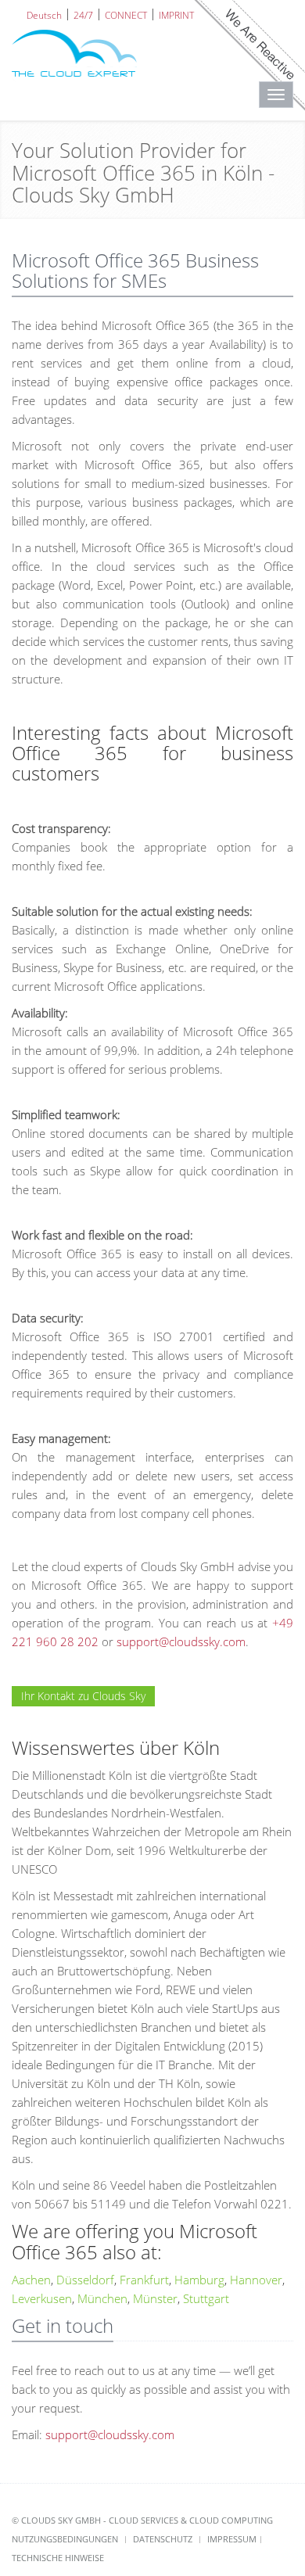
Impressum (232, 2539)
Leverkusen (42, 2298)
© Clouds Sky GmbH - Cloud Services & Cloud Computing (142, 2520)
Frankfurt (144, 2280)
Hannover (256, 2280)
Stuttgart (206, 2298)
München (102, 2298)
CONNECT (126, 14)
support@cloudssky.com (181, 1641)
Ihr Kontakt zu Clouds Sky (83, 1696)
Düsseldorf (85, 2280)
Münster (155, 2298)
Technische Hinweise (58, 2558)
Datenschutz (163, 2539)
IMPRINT (176, 14)
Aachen (31, 2280)
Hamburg (199, 2280)
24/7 (83, 14)
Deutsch (44, 14)
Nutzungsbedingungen (65, 2539)
